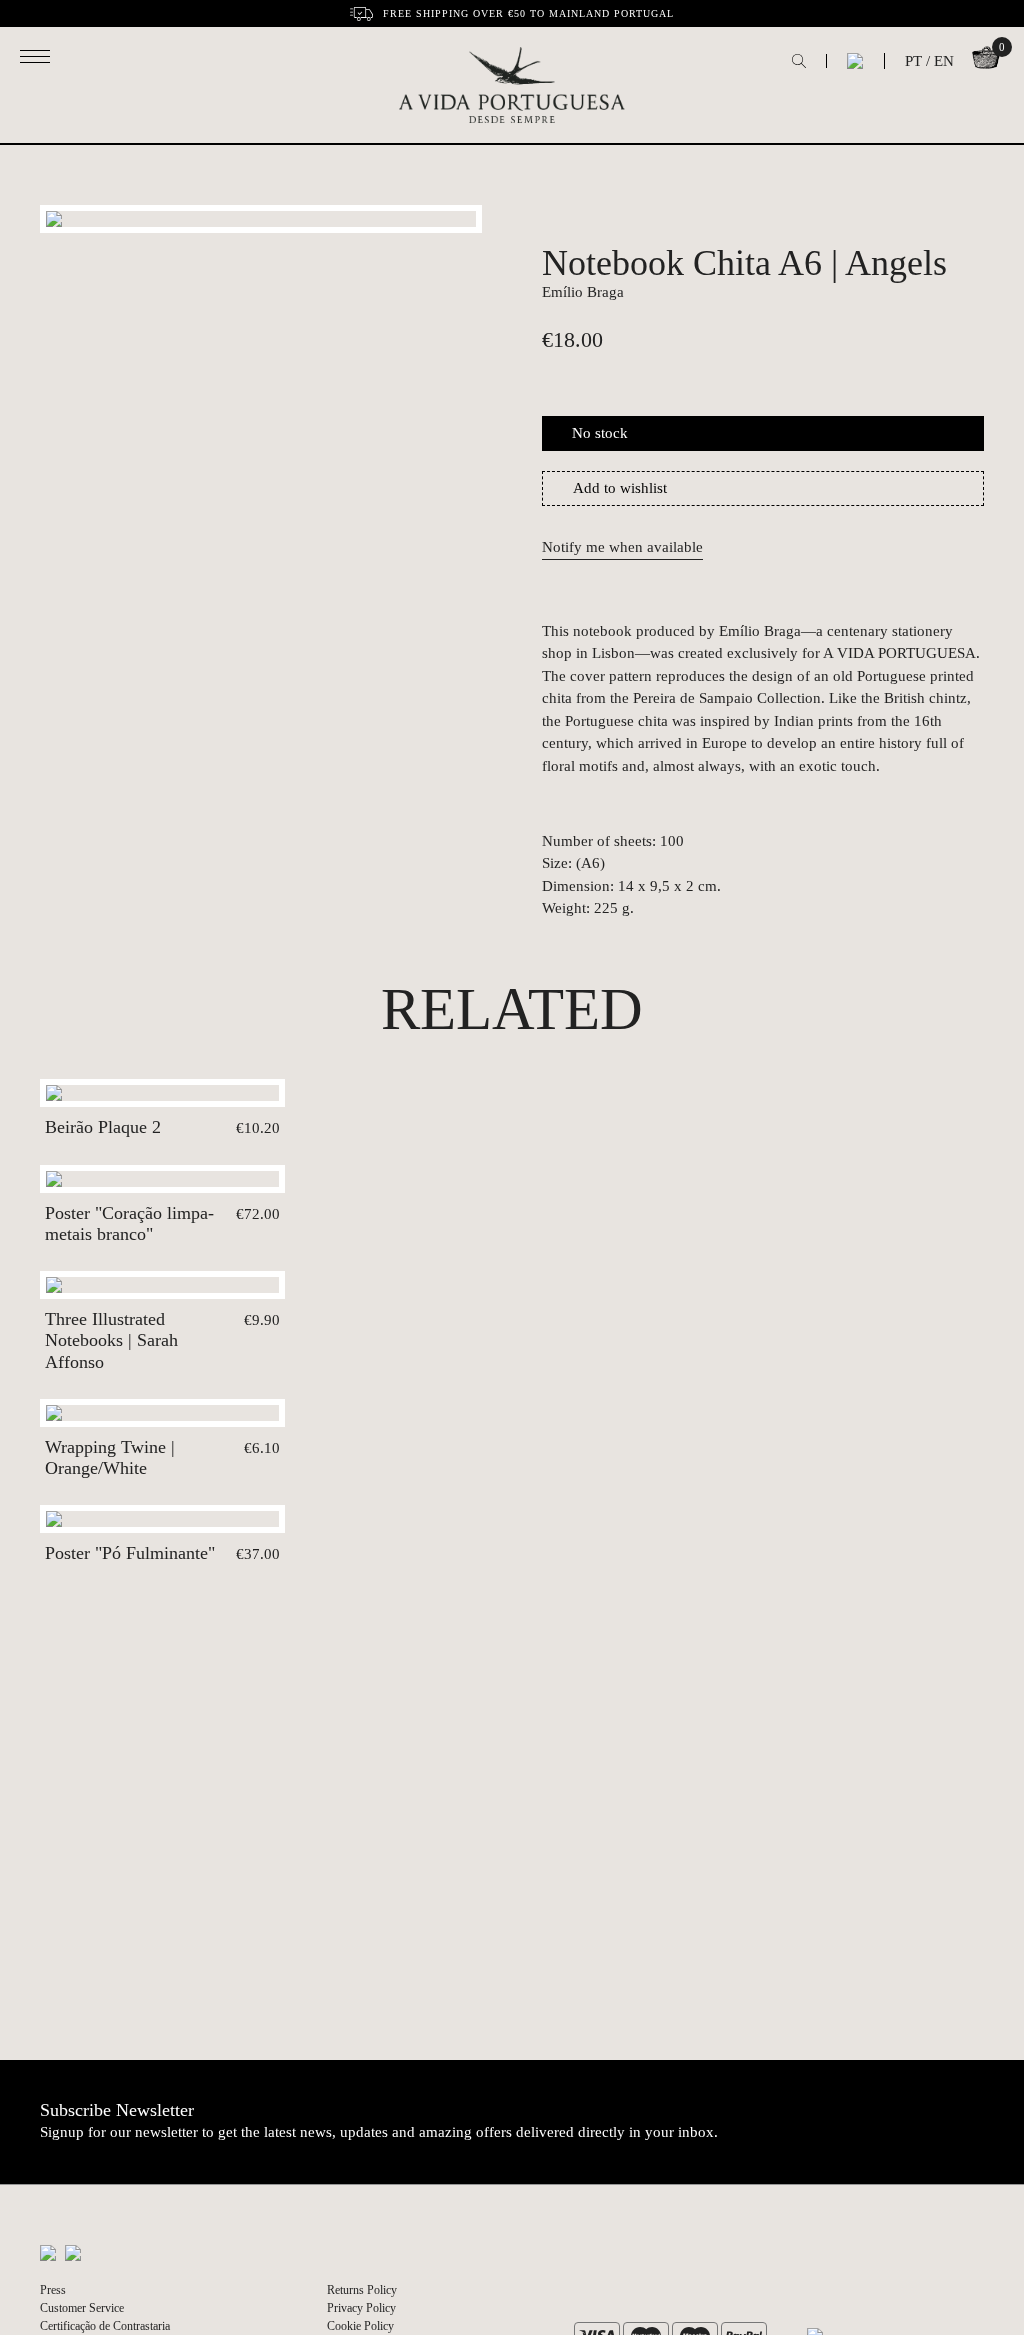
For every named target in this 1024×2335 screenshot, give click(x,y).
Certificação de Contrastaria (105, 2326)
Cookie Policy (360, 2326)
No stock (600, 433)
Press (53, 2290)
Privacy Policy (361, 2308)
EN (944, 61)
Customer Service (82, 2308)
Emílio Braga (583, 292)
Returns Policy (362, 2290)
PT (913, 61)
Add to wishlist (620, 488)
